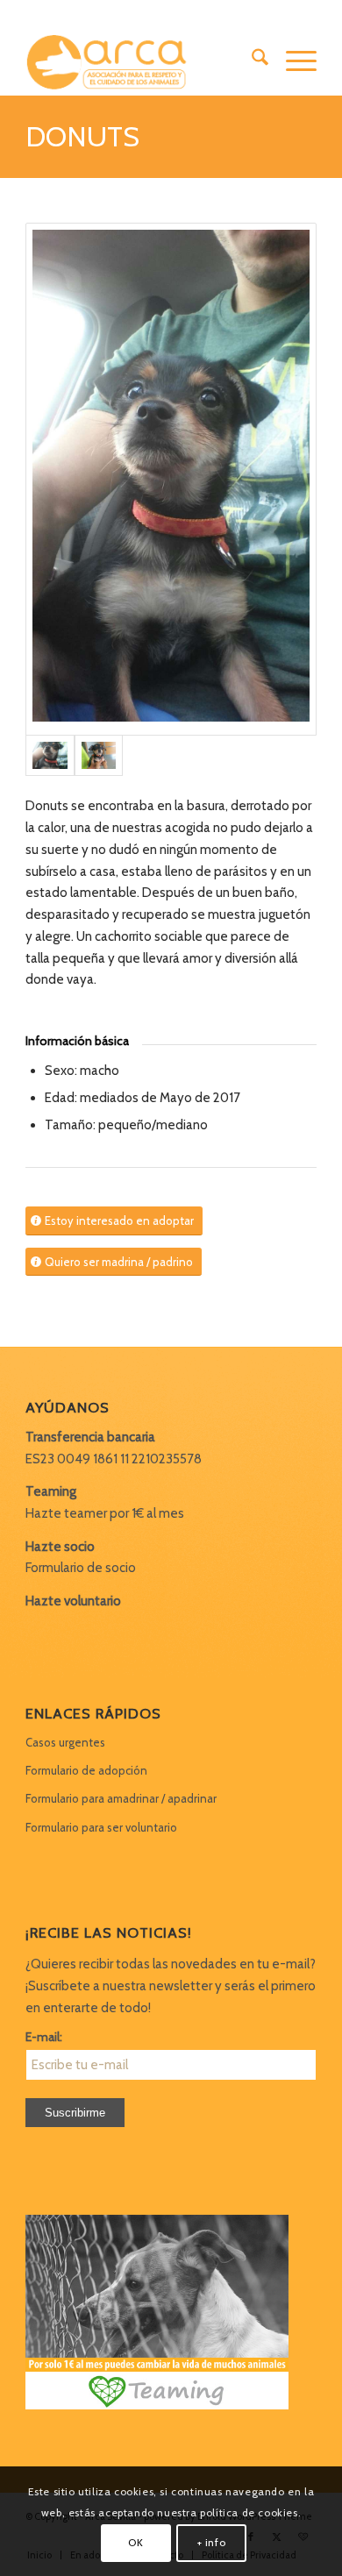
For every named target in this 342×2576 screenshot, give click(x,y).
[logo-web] (142, 60)
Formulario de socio (81, 1568)
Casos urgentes (65, 1742)
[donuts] (171, 479)
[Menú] (292, 60)
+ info (212, 2542)
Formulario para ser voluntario (101, 1827)
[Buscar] (251, 60)
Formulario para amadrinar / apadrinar (121, 1798)
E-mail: (44, 2037)
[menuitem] (251, 60)
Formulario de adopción (86, 1770)
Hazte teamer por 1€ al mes (105, 1513)
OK (135, 2542)
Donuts (82, 136)
